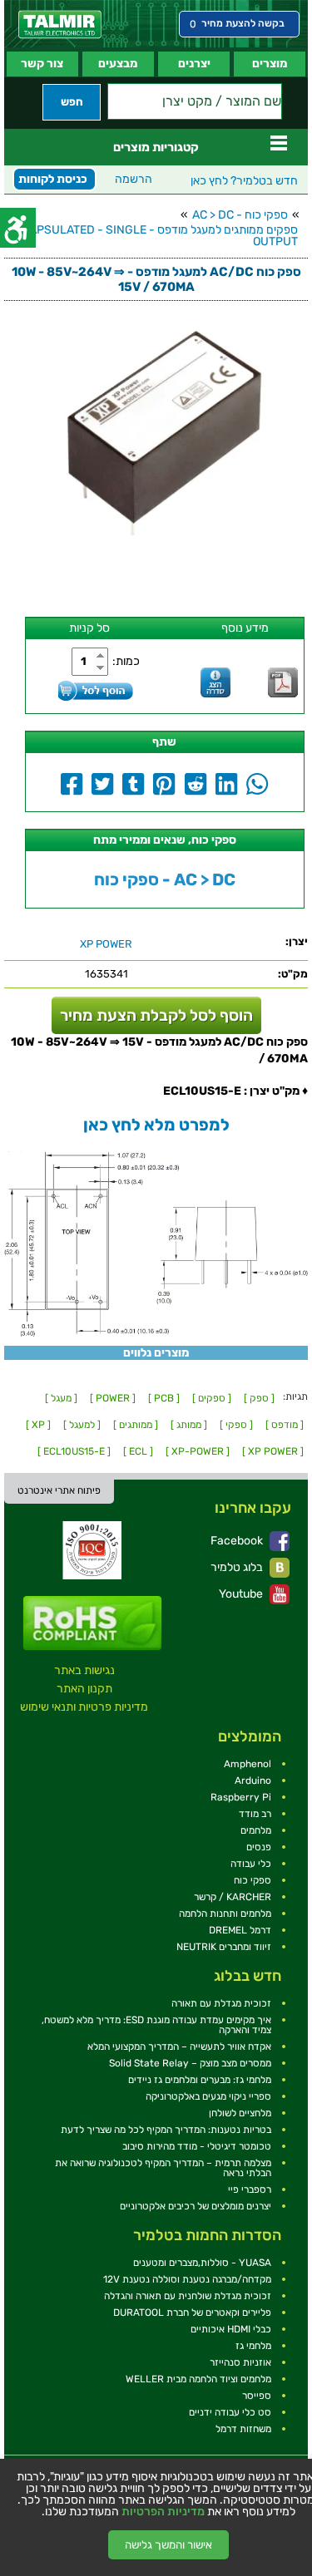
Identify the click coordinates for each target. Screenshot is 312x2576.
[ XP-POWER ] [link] (198, 1451)
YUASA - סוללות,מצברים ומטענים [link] (202, 2263)
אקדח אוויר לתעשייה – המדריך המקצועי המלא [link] (179, 2047)
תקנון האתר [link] (84, 1689)
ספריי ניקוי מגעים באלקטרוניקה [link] (208, 2096)
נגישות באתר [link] (84, 1670)
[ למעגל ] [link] (82, 1425)
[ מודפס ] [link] (285, 1425)
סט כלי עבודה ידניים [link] (230, 2412)
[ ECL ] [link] (138, 1451)
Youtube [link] (242, 1594)
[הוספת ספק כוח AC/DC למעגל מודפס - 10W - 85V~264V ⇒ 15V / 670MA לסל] (96, 690)
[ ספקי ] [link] (236, 1425)
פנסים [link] (259, 1847)
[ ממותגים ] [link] (136, 1425)
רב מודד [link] (255, 1814)
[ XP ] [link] (38, 1425)
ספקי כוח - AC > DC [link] (240, 215)
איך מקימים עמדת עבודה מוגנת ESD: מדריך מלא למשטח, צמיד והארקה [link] (156, 2025)
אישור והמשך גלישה (168, 2545)
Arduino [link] (253, 1781)
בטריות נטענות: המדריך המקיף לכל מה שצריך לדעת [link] (166, 2130)
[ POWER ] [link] (113, 1398)
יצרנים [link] (194, 64)
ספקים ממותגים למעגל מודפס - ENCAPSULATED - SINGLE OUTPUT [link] (152, 236)
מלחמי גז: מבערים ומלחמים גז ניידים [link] (200, 2080)
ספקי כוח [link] (253, 1880)
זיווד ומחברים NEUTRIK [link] (224, 1947)
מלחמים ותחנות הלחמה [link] (225, 1914)
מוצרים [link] (270, 64)
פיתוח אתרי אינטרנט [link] (59, 1490)
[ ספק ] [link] (259, 1398)
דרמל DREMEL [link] (240, 1930)
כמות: (126, 661)
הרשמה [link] (134, 179)
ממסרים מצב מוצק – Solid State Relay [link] (190, 2063)
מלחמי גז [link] (253, 2346)
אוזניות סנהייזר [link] (240, 2362)
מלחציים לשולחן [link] (240, 2113)
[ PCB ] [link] (164, 1398)
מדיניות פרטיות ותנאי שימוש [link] (84, 1707)
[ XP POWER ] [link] (273, 1451)
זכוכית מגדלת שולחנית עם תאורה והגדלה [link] (188, 2296)
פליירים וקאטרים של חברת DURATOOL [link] (192, 2312)
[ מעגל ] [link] (61, 1398)
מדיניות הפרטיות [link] (163, 2512)
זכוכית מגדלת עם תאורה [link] (221, 2003)
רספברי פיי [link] (250, 2189)
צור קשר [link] (42, 64)
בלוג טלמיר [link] (238, 1567)
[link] (60, 25)
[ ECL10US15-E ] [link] (74, 1451)
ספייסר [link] (257, 2396)
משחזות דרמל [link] (243, 2429)
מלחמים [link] (256, 1830)
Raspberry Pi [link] (241, 1797)
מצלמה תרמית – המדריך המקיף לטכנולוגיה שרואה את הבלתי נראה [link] (163, 2168)
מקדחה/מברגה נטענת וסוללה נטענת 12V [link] (187, 2279)
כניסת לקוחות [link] (53, 179)
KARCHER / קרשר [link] (233, 1897)
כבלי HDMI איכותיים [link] (231, 2329)
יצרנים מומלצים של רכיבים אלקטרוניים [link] (196, 2206)
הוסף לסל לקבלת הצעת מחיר (156, 1015)
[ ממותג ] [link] (189, 1425)
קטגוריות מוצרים (156, 147)
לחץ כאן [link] (244, 181)
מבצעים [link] (118, 64)
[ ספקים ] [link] (212, 1398)
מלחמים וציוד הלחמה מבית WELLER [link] (198, 2379)
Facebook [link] (238, 1541)
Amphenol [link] (248, 1764)
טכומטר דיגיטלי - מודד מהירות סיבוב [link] (197, 2146)
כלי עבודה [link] (251, 1864)
